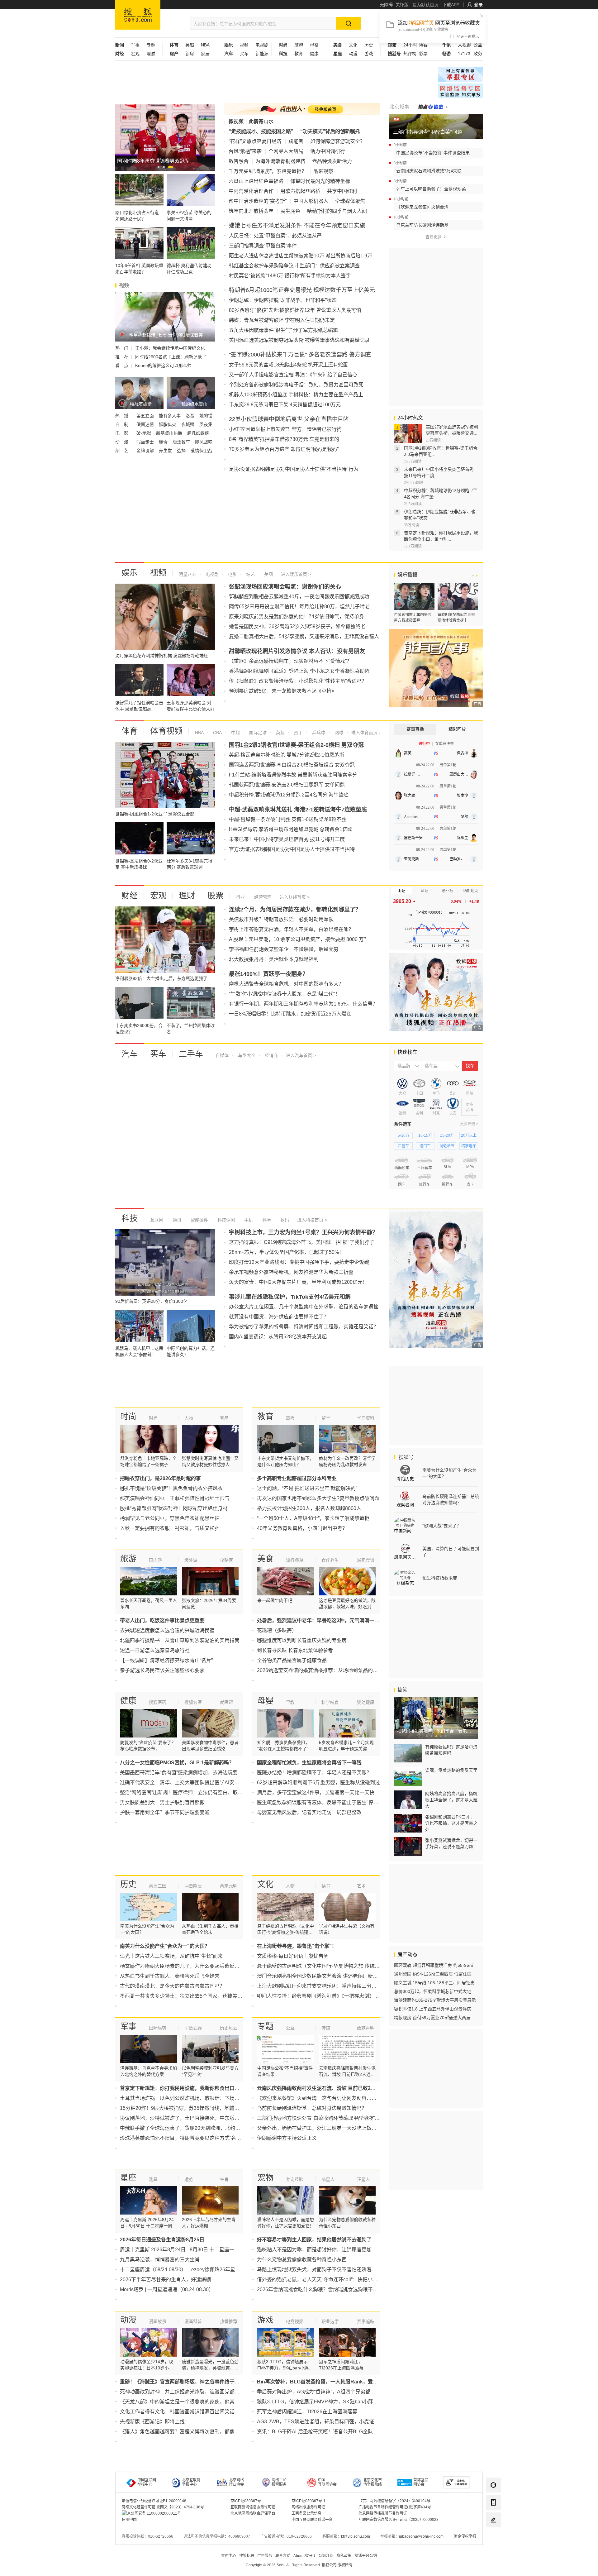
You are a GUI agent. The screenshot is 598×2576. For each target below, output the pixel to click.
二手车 (191, 1054)
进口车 (425, 1146)
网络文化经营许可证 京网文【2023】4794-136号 (163, 2507)
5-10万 (403, 1135)
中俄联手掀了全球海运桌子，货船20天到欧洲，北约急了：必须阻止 (195, 2128)
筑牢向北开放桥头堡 (251, 211)
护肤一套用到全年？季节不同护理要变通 (165, 1812)
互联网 (157, 1220)
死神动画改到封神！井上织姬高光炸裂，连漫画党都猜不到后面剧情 (195, 2392)
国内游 (155, 1560)
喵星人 (328, 2179)
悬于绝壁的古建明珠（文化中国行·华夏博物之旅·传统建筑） (323, 1966)
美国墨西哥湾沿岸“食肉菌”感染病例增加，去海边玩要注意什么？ (191, 1773)
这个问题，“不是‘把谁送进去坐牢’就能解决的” (307, 1488)
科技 (130, 1218)
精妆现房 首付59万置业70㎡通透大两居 (432, 2018)
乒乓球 (318, 733)
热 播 (122, 416)
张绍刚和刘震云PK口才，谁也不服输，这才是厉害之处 (451, 1823)
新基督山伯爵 (170, 433)
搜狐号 (406, 1457)
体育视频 (166, 731)
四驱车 (403, 1146)
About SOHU (304, 2556)
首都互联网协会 (421, 2482)
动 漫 (122, 442)
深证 (425, 891)
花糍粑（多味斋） (277, 1630)
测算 (153, 2179)
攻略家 (226, 1560)
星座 (128, 2178)
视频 (244, 45)
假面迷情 (146, 424)
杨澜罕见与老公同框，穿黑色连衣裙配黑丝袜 (170, 1518)
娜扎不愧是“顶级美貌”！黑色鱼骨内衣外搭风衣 (171, 1488)
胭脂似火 (168, 424)
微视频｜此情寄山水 (251, 121)
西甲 (298, 733)
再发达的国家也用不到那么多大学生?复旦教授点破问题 (318, 1498)
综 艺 (122, 451)
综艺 (250, 574)
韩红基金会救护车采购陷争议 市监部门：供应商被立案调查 (294, 266)
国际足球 (257, 733)
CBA (217, 733)
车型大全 (246, 1055)
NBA (205, 45)
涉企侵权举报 (465, 2536)
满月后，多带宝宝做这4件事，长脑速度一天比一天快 (316, 1792)
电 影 (122, 433)
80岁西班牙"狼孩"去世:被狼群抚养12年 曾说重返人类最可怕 (295, 310)
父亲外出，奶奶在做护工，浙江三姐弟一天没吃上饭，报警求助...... (330, 2128)
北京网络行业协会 (236, 2482)
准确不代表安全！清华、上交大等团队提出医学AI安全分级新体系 (192, 1783)
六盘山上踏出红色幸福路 (256, 181)
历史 (369, 45)
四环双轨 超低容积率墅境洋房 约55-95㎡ (434, 1965)
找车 (470, 1066)
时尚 (128, 1417)
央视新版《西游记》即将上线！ (155, 2422)
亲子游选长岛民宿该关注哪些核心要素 (162, 1670)
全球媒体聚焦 (350, 201)
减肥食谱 (366, 1560)
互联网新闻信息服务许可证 (253, 2507)
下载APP (451, 5)
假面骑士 (146, 442)
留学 (326, 1418)
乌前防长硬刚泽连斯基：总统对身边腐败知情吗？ (312, 2108)
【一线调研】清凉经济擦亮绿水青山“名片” (166, 1660)
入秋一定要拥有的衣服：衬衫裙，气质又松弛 (170, 1528)
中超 (235, 733)
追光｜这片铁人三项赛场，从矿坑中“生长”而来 (171, 1956)
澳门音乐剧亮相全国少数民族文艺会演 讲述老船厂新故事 (320, 1976)
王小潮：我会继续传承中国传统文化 (170, 348)
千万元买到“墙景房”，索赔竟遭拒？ (268, 171)
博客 (423, 45)
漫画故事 (158, 2321)
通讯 (176, 1220)
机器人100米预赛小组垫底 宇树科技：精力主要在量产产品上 (296, 395)
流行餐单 (295, 1560)
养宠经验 (295, 2179)
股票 (216, 896)
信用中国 (129, 2520)
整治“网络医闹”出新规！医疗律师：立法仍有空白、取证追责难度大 (194, 1792)
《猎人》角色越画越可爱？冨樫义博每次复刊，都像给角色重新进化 (195, 2432)
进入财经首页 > (295, 897)
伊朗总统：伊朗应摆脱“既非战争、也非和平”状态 (283, 300)
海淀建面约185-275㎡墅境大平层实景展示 (435, 2000)
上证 (401, 891)
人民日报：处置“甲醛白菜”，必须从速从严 (275, 236)
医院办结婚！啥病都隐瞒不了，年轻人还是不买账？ (314, 1773)
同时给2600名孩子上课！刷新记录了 (171, 357)
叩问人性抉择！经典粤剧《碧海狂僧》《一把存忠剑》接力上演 (325, 1996)
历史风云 (229, 2028)
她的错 (206, 416)
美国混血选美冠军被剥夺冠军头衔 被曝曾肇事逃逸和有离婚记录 (299, 340)
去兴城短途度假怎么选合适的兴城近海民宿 (167, 1630)
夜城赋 (188, 424)
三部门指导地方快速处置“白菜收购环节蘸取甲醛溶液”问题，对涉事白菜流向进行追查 (351, 2118)
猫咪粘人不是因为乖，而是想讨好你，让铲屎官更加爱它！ (322, 2250)
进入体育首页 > (366, 733)
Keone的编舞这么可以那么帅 (163, 366)
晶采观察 (323, 171)
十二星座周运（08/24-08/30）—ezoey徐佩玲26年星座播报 (185, 2270)
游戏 (369, 54)
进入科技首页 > (312, 1220)
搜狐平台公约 (366, 2556)
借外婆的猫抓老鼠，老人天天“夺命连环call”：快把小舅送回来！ (327, 2280)
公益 (478, 45)
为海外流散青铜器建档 (280, 161)
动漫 (353, 54)
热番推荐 (229, 2321)
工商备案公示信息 (306, 2513)
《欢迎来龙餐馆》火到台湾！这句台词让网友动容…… (317, 2098)
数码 (284, 1220)
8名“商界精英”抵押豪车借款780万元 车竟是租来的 (284, 439)
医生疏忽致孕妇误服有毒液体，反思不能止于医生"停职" (319, 1802)
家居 (205, 54)
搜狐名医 (193, 1702)
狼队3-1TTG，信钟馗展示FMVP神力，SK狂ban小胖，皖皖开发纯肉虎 (335, 2402)
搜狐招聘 (247, 2556)
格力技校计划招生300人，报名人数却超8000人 (309, 1508)
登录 (478, 5)
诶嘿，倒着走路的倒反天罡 (451, 1770)
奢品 (224, 1418)
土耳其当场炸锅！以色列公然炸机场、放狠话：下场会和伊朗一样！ (195, 2098)
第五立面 (146, 416)
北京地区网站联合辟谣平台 (253, 2513)
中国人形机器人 (311, 201)
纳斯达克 (471, 891)
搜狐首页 (138, 15)
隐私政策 (344, 2556)
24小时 (410, 45)
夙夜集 (206, 424)
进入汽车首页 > (301, 1055)
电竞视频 (295, 2321)
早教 (290, 1702)
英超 (190, 45)
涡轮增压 (447, 1146)
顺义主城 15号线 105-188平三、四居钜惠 (434, 1983)
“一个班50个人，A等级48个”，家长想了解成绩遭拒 (313, 1518)
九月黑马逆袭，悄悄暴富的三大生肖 (160, 2260)
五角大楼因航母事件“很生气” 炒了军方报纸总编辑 (283, 330)
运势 (189, 2179)
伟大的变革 (460, 91)
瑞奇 (164, 442)
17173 (464, 54)
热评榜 (410, 54)
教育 (299, 54)
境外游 (191, 1560)
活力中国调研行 (328, 151)
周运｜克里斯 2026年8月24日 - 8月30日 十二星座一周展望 (185, 2250)
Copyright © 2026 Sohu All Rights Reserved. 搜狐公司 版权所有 (299, 2565)
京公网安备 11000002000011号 (154, 2513)
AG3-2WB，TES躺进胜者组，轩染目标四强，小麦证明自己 (323, 2422)
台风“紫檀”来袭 (245, 151)
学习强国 (460, 74)
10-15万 (425, 1135)
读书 (326, 1886)
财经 (130, 896)
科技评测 (225, 1220)
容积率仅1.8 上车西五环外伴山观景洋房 (433, 2009)
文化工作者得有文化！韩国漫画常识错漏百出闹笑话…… (182, 2412)
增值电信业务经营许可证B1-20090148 (154, 2501)
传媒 (326, 2028)
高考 (290, 1418)
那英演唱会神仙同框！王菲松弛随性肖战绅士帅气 (175, 1498)
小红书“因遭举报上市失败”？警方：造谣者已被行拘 (285, 429)
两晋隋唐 (193, 1886)
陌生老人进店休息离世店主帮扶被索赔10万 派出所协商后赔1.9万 (301, 256)
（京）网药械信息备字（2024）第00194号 (394, 2501)
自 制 (122, 424)
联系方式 (283, 2556)
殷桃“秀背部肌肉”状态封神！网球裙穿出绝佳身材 (174, 1508)
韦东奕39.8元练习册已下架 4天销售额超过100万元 (285, 405)
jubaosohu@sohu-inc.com (421, 2536)
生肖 (224, 2179)
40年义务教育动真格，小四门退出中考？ (302, 1528)
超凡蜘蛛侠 (198, 433)
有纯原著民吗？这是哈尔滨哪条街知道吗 (451, 1750)
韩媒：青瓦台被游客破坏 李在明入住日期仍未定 (282, 320)
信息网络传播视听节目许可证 (383, 2513)
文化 (353, 45)
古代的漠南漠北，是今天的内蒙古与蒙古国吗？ (172, 1986)
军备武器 (193, 2028)
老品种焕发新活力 (332, 161)
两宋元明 (229, 1886)
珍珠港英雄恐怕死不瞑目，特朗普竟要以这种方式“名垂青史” (186, 2138)
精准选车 (469, 1146)
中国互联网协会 (327, 2482)
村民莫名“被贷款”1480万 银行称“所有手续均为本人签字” (291, 276)
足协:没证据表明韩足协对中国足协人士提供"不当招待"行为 (294, 469)
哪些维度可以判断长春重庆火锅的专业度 (302, 1640)
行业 (240, 897)
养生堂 (166, 451)
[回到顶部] (493, 2537)
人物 (189, 1418)
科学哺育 (330, 1702)
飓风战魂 (204, 442)
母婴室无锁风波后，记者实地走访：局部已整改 (309, 1812)
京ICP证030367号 (246, 2501)
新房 (190, 54)
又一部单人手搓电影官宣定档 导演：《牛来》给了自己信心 (293, 375)
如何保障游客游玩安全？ (338, 141)
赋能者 (296, 141)
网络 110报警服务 (279, 2482)
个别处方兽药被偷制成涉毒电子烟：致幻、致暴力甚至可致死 (296, 385)
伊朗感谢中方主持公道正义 (287, 2138)
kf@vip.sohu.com (356, 2536)
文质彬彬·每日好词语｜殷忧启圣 (293, 1956)
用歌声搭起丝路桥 (300, 191)
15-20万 (447, 1135)
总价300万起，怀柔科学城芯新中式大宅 (433, 1991)
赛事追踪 (366, 2321)
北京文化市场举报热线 (373, 2482)
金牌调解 (146, 451)
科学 (266, 1220)
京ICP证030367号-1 (308, 2501)
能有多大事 (170, 416)
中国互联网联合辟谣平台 (312, 2520)
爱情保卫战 (202, 451)
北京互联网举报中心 (191, 2482)
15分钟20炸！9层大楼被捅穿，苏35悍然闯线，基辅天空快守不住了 (195, 2108)
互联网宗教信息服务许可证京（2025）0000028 (399, 2520)
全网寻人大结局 (286, 151)
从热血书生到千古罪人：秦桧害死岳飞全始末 (170, 1976)
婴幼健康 (366, 1702)
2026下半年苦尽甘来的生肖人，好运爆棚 (165, 2280)
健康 (314, 54)
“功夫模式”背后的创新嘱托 (330, 131)
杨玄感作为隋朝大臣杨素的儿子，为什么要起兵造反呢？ (182, 1966)
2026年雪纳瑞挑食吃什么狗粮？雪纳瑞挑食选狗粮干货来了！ (325, 2289)
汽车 (130, 1054)
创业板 (448, 891)
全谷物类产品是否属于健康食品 (292, 1660)
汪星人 (363, 2179)
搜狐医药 (158, 1702)
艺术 (361, 1886)
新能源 (262, 54)
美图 (268, 574)
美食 (265, 1559)
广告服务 (265, 2556)
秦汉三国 (158, 1886)
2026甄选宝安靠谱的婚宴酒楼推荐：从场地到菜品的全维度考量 (327, 1670)
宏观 (135, 54)
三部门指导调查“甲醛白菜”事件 (263, 246)
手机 (248, 1220)
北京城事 (399, 107)
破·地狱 (144, 433)
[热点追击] (433, 107)
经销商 (271, 1055)
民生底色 (290, 211)
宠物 (265, 2178)
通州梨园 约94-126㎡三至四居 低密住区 (433, 1974)
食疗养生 (330, 1560)
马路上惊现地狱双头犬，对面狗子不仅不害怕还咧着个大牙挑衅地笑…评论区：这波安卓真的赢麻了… (369, 2270)
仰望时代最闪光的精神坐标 (320, 181)
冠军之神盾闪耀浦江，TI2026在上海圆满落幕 (307, 2412)
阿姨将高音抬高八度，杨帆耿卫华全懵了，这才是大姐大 (451, 1800)
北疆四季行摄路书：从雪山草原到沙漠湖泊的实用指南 (180, 1640)
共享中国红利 (342, 191)
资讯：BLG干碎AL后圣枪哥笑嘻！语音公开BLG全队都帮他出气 (327, 2432)
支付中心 (229, 2556)
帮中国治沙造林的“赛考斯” (258, 201)
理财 (151, 54)
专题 (151, 45)
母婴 (314, 45)
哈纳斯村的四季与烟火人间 (337, 211)
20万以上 (469, 1135)
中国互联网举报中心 (147, 2482)
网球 (338, 733)
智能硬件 (199, 1220)
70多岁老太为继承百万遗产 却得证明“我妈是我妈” (284, 449)
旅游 (299, 45)
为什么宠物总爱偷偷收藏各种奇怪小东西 (302, 2260)
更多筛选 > (469, 1124)
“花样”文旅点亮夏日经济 (255, 141)
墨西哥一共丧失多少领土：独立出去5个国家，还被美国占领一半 (191, 1996)
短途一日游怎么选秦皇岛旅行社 (155, 1650)
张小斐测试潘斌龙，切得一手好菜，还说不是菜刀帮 (451, 1843)
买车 (244, 54)
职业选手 (330, 2321)
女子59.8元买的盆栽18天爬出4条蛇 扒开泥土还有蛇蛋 (288, 365)
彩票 (423, 54)
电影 (232, 574)
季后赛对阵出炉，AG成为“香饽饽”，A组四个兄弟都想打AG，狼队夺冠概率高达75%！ (352, 2392)
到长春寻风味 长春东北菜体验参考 (295, 1650)
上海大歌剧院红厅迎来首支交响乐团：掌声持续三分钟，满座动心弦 (332, 1986)
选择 (182, 451)
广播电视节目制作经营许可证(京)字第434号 (395, 2507)
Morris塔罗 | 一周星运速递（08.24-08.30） (167, 2289)
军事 (135, 45)
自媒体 (222, 1055)
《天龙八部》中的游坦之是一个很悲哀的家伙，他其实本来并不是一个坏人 (202, 2402)
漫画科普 (193, 2321)
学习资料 (366, 1418)
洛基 (191, 416)
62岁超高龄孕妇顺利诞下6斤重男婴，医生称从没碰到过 (318, 1783)
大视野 (464, 45)
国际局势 (158, 2028)
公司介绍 (326, 2556)
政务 (478, 54)
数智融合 (239, 161)
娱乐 (130, 573)
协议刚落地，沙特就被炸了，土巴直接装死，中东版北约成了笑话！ (195, 2118)
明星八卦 (187, 574)
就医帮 (226, 1702)
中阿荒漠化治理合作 (251, 191)
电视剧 (262, 45)
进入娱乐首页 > (296, 574)
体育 (130, 731)
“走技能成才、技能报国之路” (261, 131)
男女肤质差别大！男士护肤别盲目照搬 (162, 1802)
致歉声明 (366, 2028)
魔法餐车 (182, 442)
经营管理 (262, 897)
